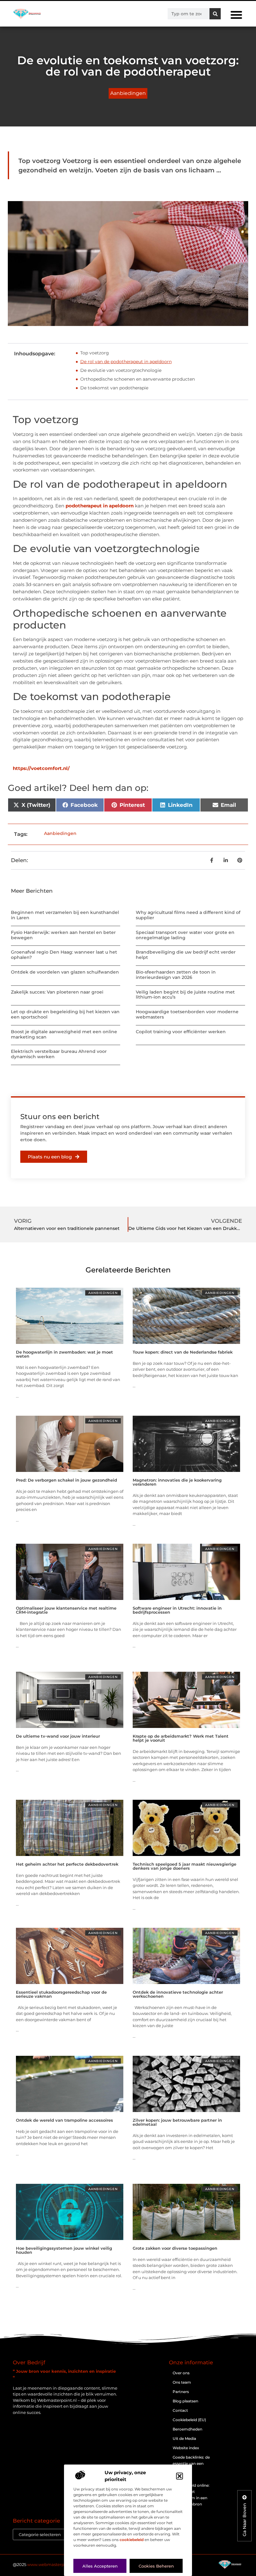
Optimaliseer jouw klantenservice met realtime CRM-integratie (66, 1610)
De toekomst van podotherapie (114, 388)
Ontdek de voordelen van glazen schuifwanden (65, 972)
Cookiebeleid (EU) (189, 2420)
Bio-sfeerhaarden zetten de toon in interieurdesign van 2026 (176, 975)
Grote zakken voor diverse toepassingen (175, 2248)
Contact (180, 2410)
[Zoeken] (215, 14)
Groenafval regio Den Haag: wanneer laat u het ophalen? (64, 955)
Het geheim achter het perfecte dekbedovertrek (67, 1864)
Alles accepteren (100, 2566)
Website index (186, 2448)
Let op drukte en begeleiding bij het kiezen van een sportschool (65, 1014)
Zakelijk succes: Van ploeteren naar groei (57, 992)
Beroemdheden (187, 2429)
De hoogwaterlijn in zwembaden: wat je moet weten (64, 1354)
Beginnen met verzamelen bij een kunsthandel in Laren (65, 915)
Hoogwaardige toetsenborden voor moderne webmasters (187, 1014)
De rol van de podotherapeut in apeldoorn (126, 362)
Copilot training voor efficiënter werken (181, 1032)
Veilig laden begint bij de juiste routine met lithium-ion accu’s (185, 995)
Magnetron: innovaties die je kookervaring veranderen (177, 1482)
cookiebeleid (132, 2540)
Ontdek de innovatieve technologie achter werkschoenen (178, 1994)
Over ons (181, 2373)
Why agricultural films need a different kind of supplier (188, 915)
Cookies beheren (156, 2566)
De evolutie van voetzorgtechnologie (121, 370)
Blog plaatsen (185, 2401)
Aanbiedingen (128, 93)
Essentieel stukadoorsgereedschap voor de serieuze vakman (61, 1994)
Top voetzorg (95, 353)
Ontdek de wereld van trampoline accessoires (64, 2120)
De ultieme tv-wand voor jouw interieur (58, 1736)
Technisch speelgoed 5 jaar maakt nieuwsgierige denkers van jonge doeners (185, 1866)
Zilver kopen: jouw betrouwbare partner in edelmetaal (177, 2122)
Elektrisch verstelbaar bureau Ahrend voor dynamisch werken (59, 1054)
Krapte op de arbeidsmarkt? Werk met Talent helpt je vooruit (181, 1738)
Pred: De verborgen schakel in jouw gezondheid (66, 1480)
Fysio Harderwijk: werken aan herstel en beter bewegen (63, 935)
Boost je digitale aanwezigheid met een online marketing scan (64, 1034)
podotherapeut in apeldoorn (100, 506)
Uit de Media (184, 2438)
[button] (180, 2476)
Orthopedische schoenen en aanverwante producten (138, 379)
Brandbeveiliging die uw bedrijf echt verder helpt (186, 955)
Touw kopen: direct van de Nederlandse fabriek (183, 1352)
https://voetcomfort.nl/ (41, 768)
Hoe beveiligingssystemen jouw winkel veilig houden (64, 2250)
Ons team (182, 2382)
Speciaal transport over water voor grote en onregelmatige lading (185, 935)
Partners (181, 2392)
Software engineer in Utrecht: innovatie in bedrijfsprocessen (177, 1610)
